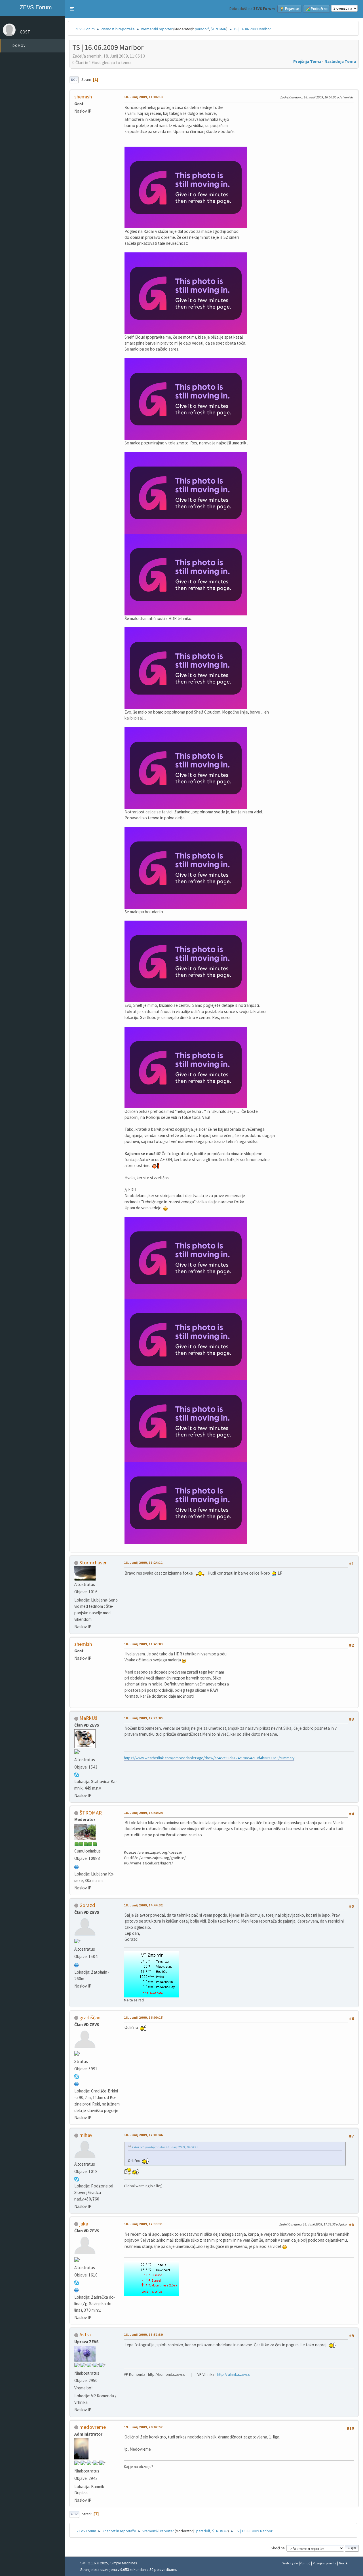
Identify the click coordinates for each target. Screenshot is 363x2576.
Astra (85, 2335)
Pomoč (305, 2563)
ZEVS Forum (35, 7)
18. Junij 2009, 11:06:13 (143, 97)
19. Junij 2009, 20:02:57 (143, 2427)
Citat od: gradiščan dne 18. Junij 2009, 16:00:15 (165, 2147)
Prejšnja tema (307, 61)
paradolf (202, 29)
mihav (86, 2135)
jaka (84, 2224)
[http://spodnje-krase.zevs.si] (77, 2289)
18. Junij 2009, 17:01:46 (143, 2135)
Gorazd (87, 1905)
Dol (74, 80)
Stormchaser (93, 1563)
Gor (74, 2514)
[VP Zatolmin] (77, 1965)
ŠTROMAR (219, 29)
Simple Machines (124, 2563)
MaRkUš (88, 1718)
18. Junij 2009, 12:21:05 (143, 1718)
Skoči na (278, 2548)
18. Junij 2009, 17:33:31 (143, 2224)
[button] (72, 9)
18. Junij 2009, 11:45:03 (143, 1644)
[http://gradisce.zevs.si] (77, 2084)
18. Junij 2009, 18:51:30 (143, 2335)
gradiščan (90, 2017)
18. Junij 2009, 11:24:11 (143, 1563)
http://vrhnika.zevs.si (234, 2374)
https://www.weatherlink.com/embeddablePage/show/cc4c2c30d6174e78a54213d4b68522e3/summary (209, 1758)
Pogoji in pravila (325, 2563)
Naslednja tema (340, 61)
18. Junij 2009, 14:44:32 (143, 1905)
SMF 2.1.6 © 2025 (94, 2563)
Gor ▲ (344, 2563)
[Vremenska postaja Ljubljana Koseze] (77, 1867)
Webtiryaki (290, 2563)
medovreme (93, 2427)
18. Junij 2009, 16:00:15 (143, 2017)
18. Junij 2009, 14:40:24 (143, 1813)
